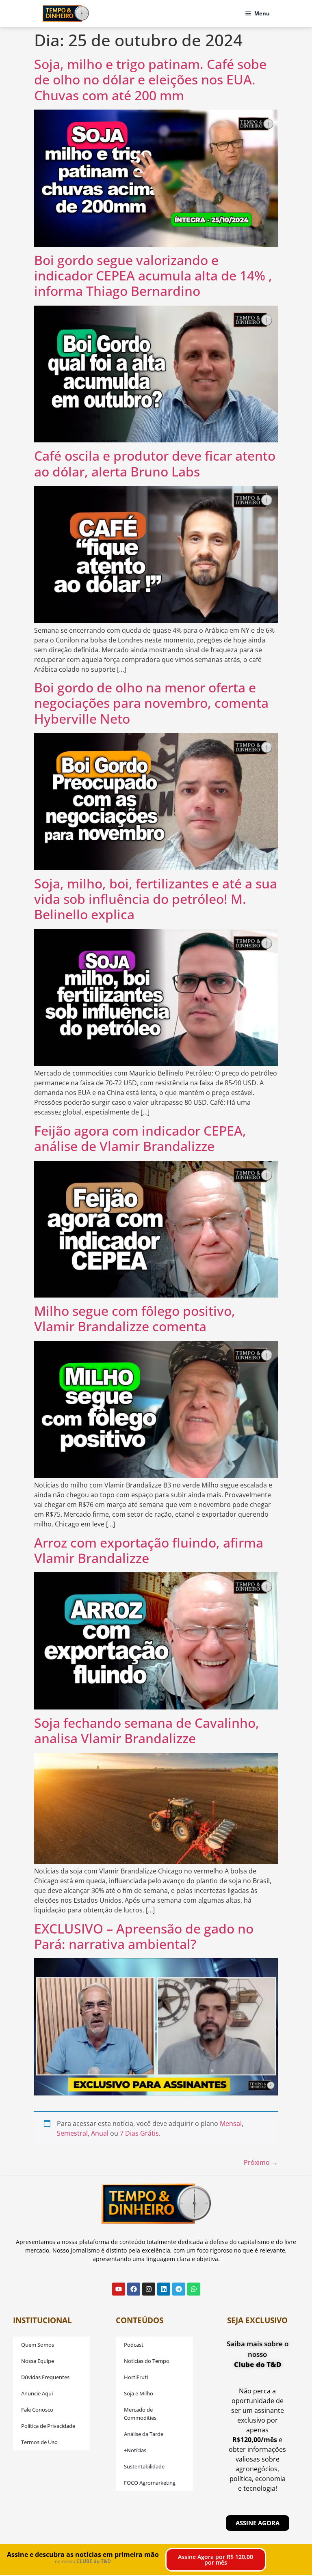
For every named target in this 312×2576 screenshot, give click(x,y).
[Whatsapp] (194, 2289)
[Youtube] (119, 2289)
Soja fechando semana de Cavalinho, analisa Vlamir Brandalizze (147, 1730)
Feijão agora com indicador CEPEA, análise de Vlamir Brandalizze (140, 1138)
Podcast (134, 2345)
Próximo (261, 2162)
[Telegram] (179, 2289)
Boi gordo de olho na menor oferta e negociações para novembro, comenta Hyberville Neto (151, 703)
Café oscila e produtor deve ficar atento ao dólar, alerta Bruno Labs (155, 463)
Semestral (72, 2133)
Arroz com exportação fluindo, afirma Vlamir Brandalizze (149, 1550)
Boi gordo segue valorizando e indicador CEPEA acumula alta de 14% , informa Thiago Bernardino (153, 276)
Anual (100, 2133)
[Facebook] (134, 2289)
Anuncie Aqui (37, 2393)
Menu (262, 13)
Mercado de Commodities (140, 2414)
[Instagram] (149, 2289)
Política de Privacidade (48, 2426)
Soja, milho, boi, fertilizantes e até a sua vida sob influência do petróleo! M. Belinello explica (156, 899)
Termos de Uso (39, 2442)
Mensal (231, 2123)
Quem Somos (38, 2345)
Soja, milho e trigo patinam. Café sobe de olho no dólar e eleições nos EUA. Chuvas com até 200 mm (150, 80)
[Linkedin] (164, 2289)
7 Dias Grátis (139, 2133)
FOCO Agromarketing (150, 2483)
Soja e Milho (139, 2393)
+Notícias (135, 2450)
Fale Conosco (37, 2410)
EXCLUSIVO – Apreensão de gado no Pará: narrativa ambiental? (144, 1936)
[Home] (66, 13)
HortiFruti (136, 2377)
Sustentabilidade (144, 2466)
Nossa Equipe (38, 2361)
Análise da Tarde (144, 2434)
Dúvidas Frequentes (45, 2377)
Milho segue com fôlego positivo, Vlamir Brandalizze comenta (135, 1318)
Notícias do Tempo (147, 2361)
